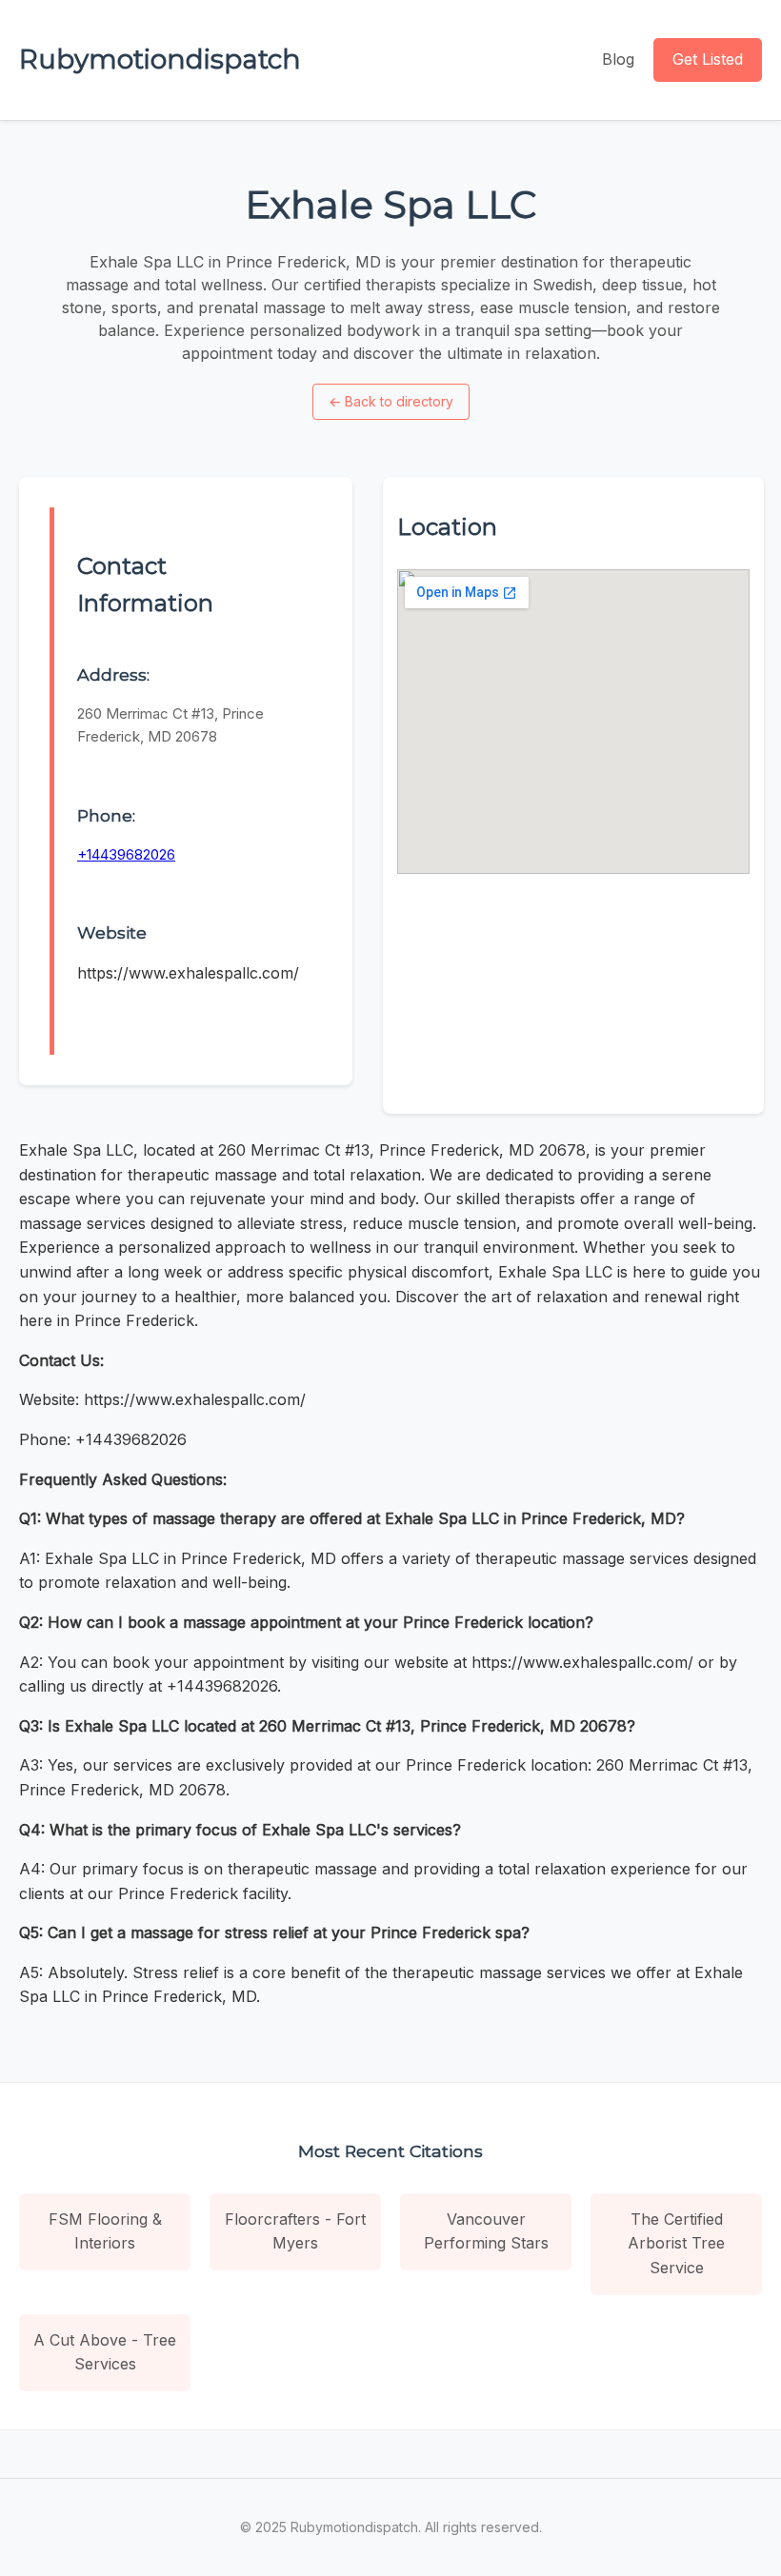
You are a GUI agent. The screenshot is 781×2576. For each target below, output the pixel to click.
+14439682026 (126, 854)
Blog (618, 59)
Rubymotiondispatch (160, 59)
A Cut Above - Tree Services (105, 2352)
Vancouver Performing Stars (486, 2231)
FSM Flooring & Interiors (105, 2231)
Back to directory (391, 401)
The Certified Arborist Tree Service (676, 2243)
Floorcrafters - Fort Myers (295, 2231)
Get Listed (708, 59)
